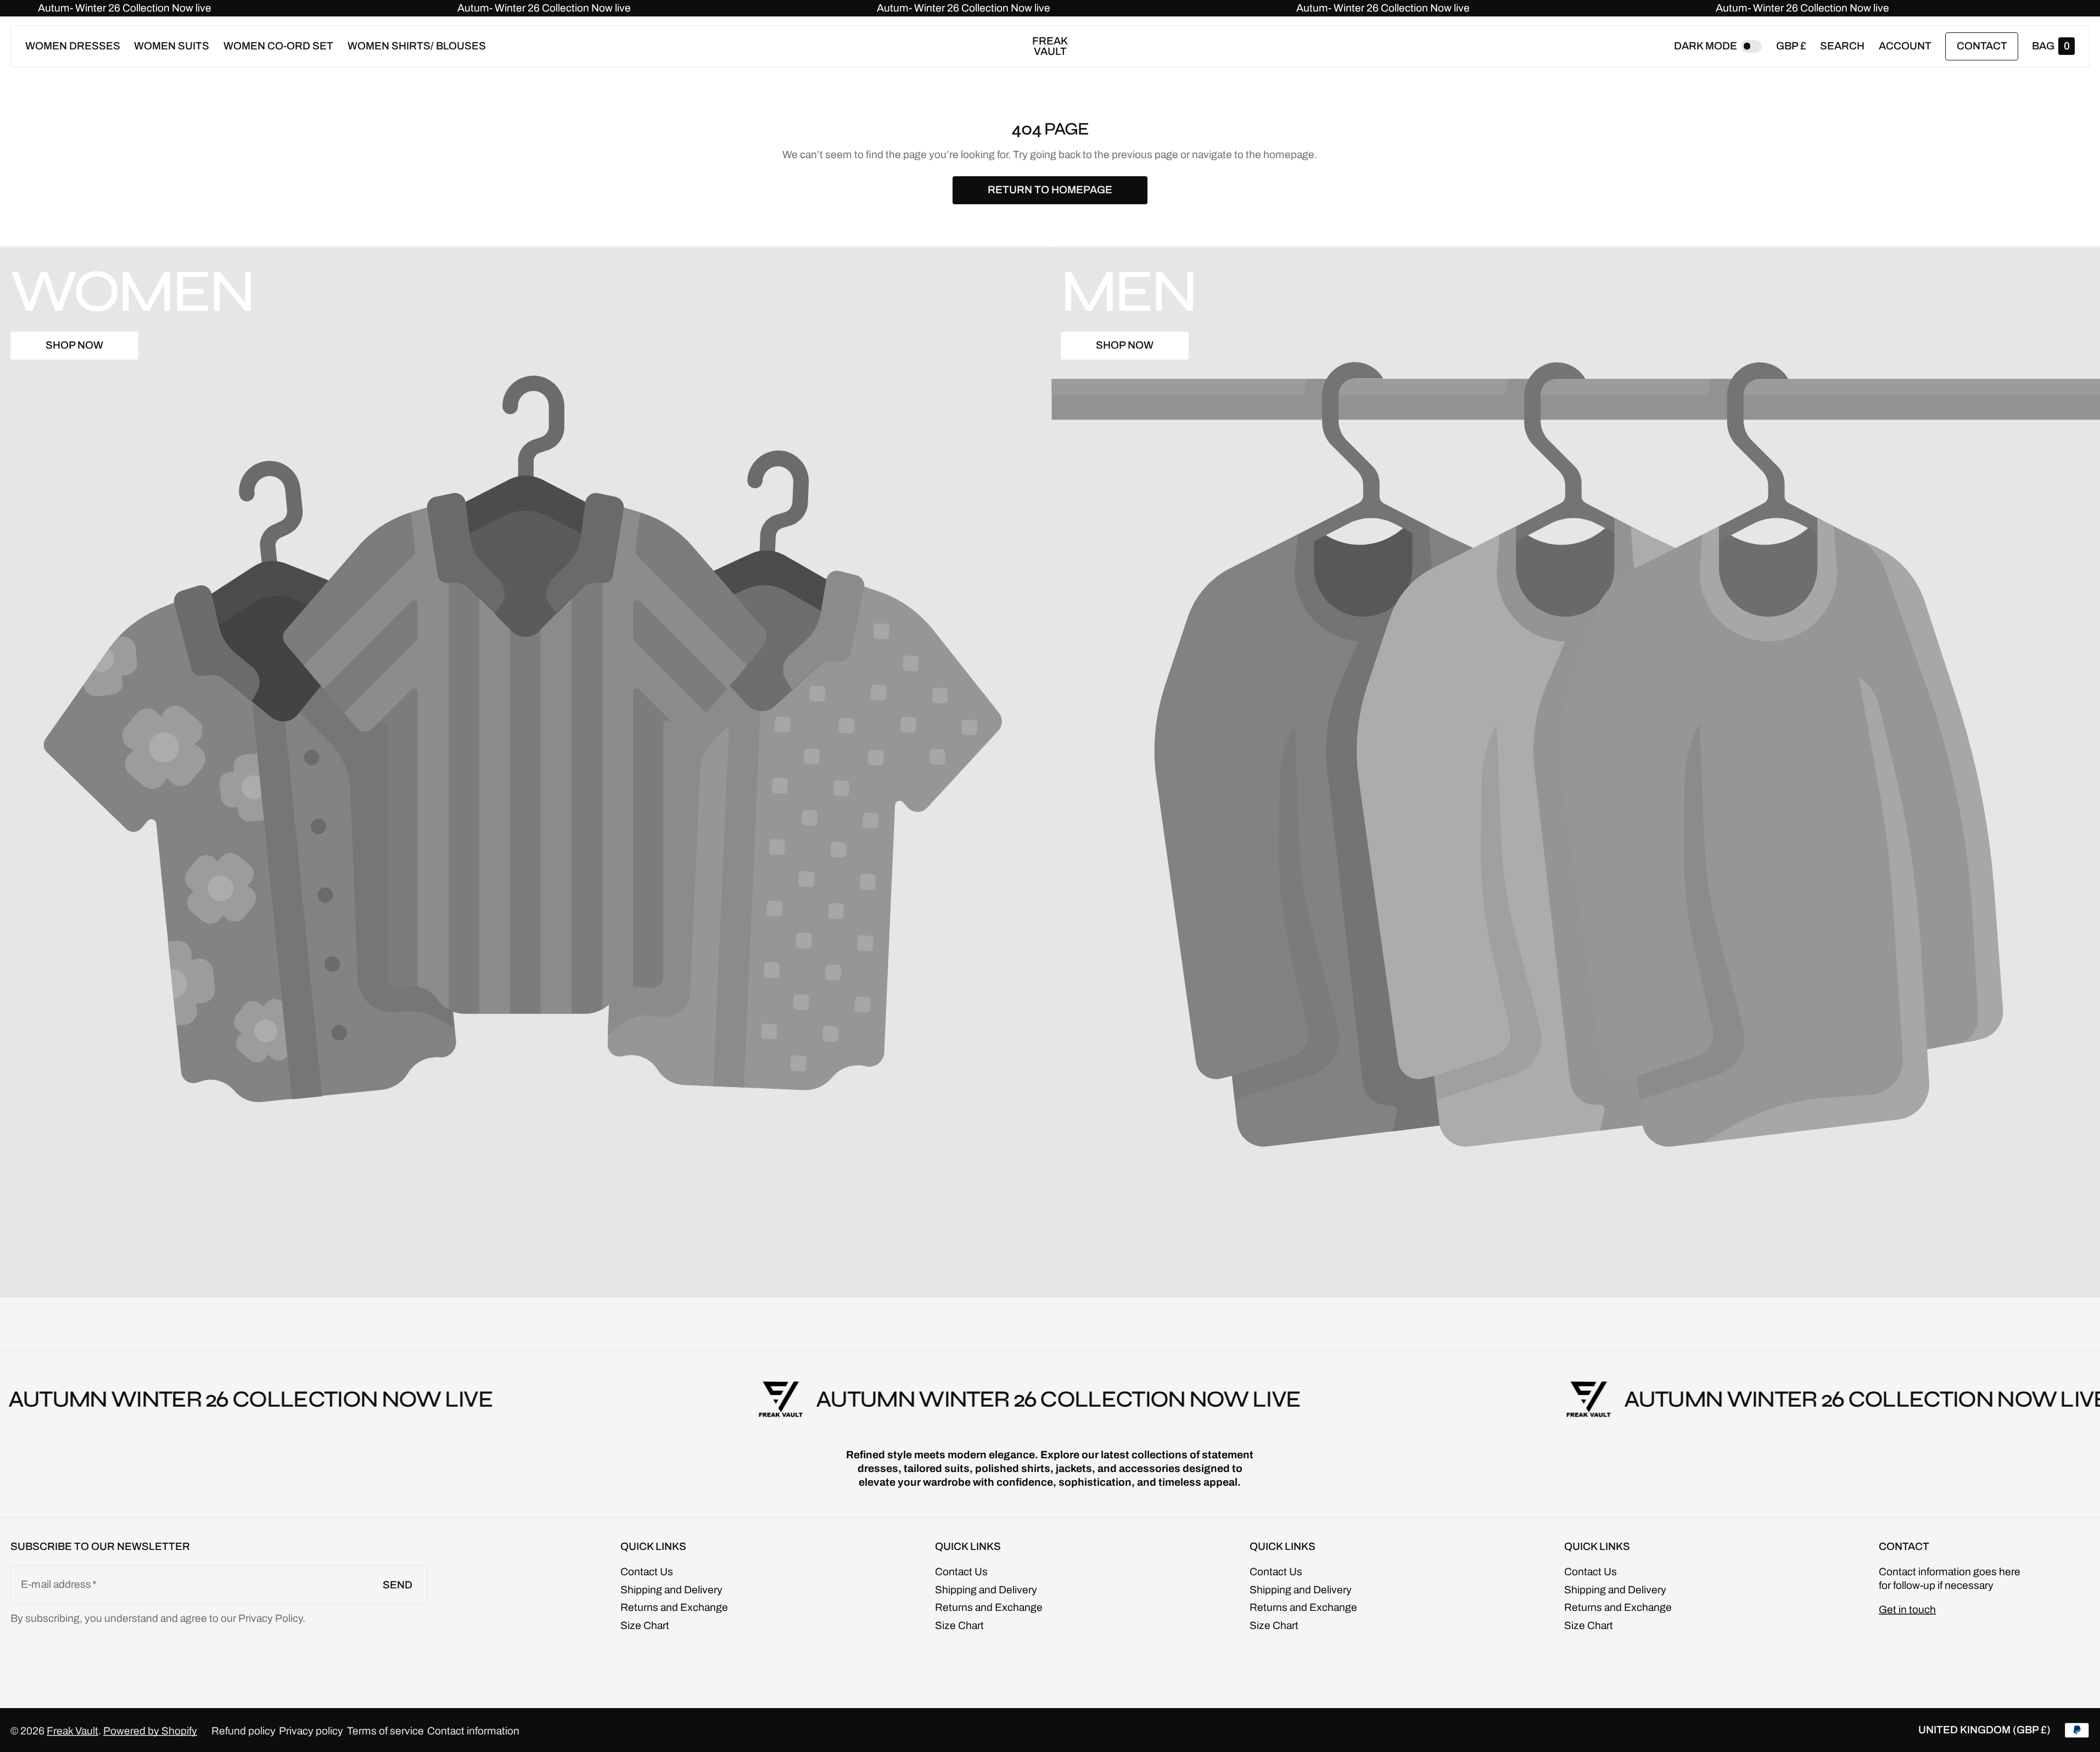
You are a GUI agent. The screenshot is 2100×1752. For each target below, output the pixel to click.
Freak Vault (72, 1731)
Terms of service (385, 1731)
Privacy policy (311, 1731)
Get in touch (1907, 1610)
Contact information (473, 1731)
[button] (1842, 46)
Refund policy (243, 1731)
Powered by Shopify (150, 1731)
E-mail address (56, 1584)
